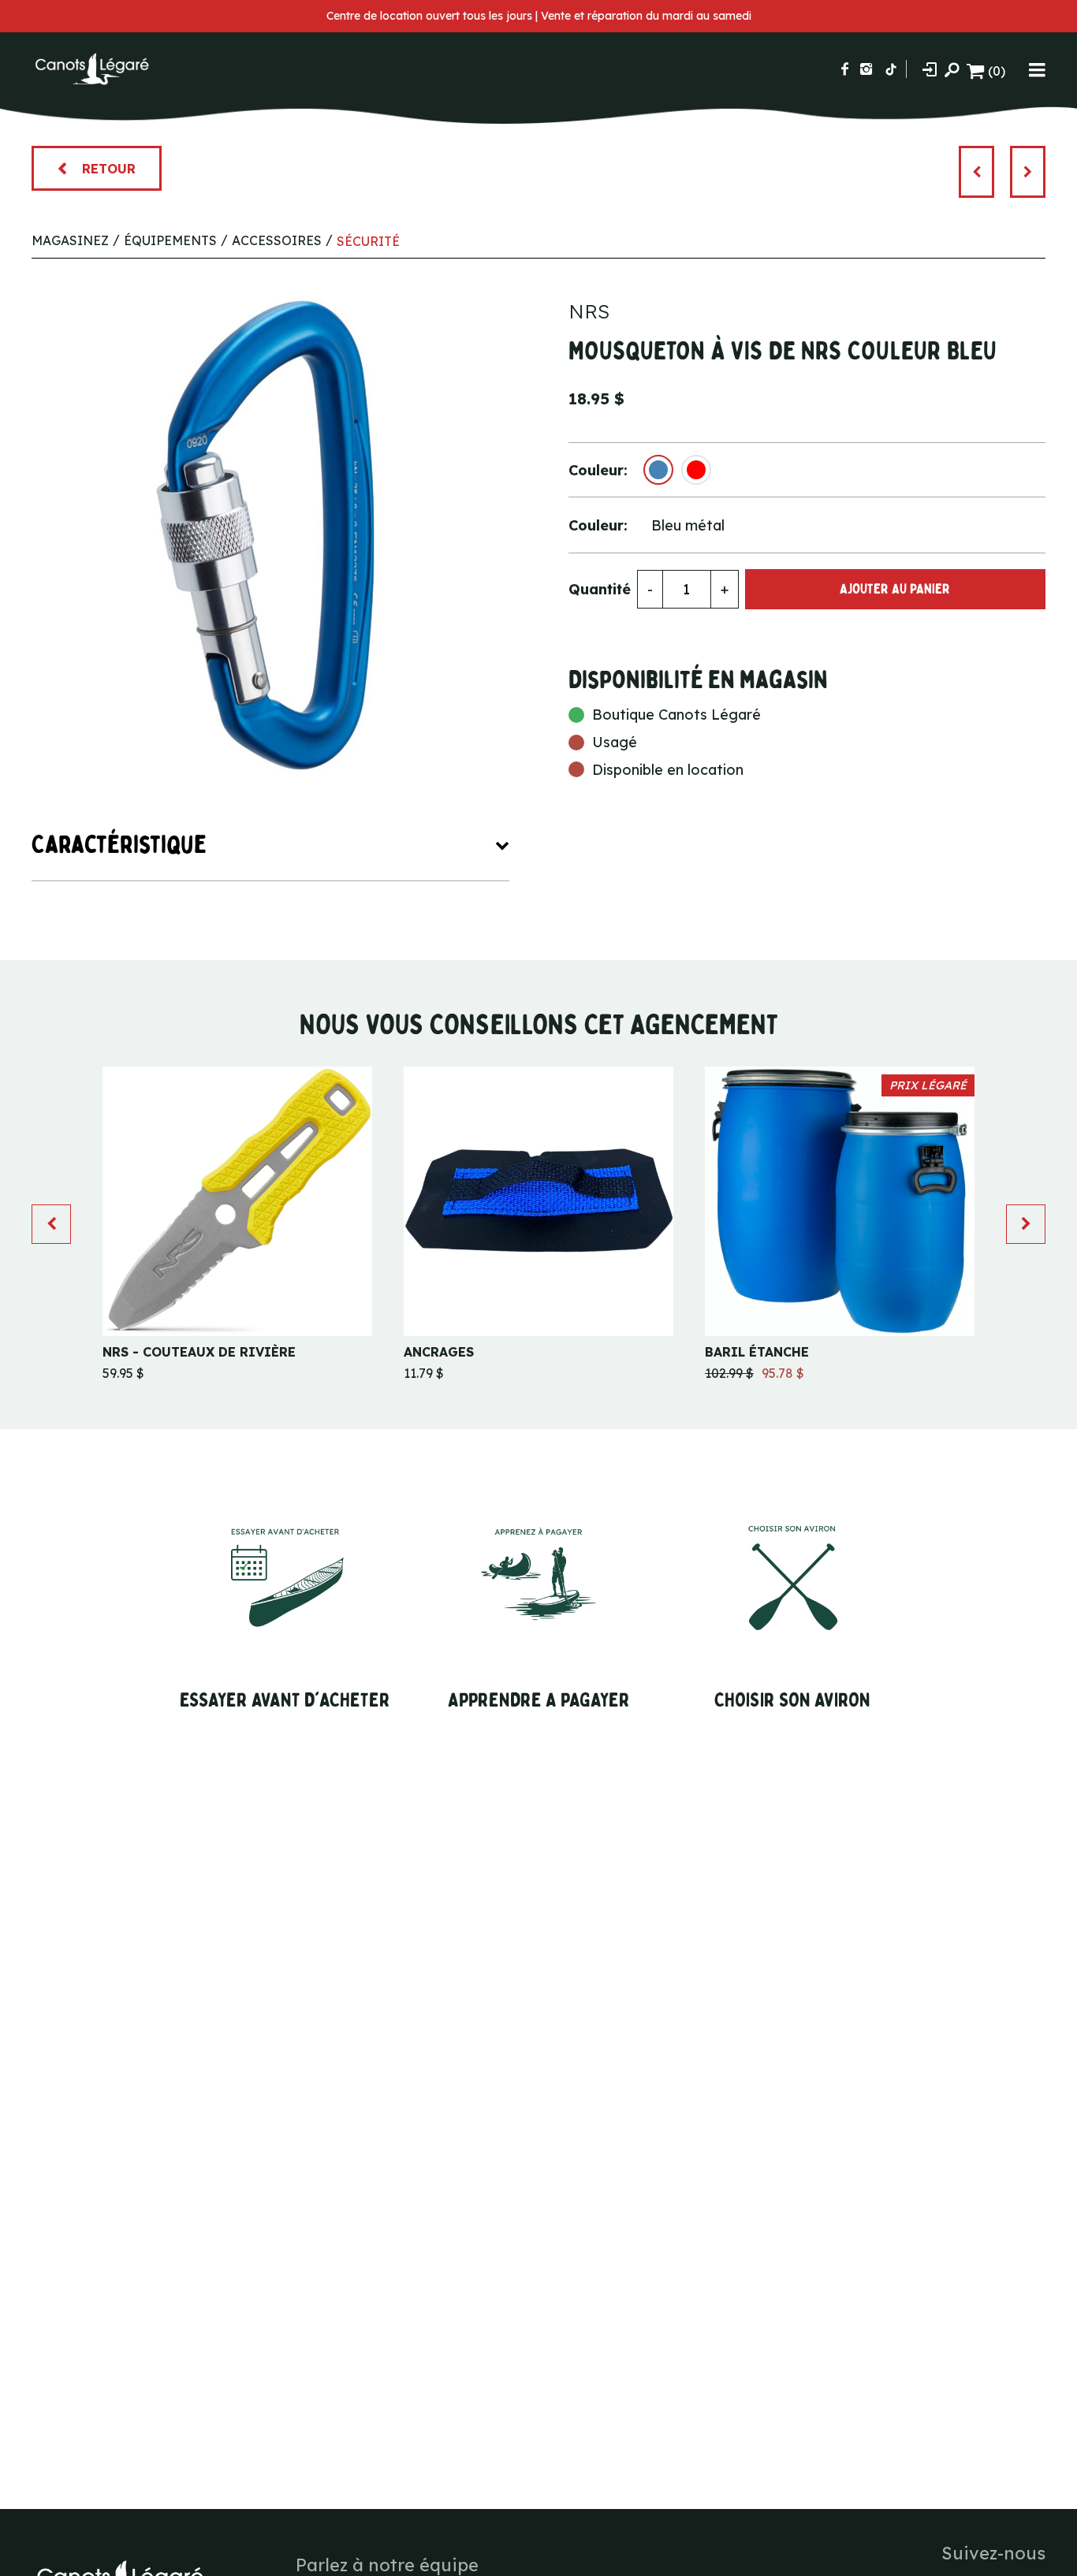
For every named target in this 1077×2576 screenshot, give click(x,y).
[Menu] (1037, 69)
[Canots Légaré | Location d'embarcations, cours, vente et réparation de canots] (91, 69)
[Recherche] (952, 69)
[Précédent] (976, 172)
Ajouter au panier (895, 589)
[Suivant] (1028, 172)
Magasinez (70, 240)
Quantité (600, 589)
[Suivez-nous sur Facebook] (845, 69)
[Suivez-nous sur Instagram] (866, 69)
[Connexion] (930, 69)
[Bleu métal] (658, 470)
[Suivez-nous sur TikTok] (891, 69)
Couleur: (598, 470)
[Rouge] (696, 470)
